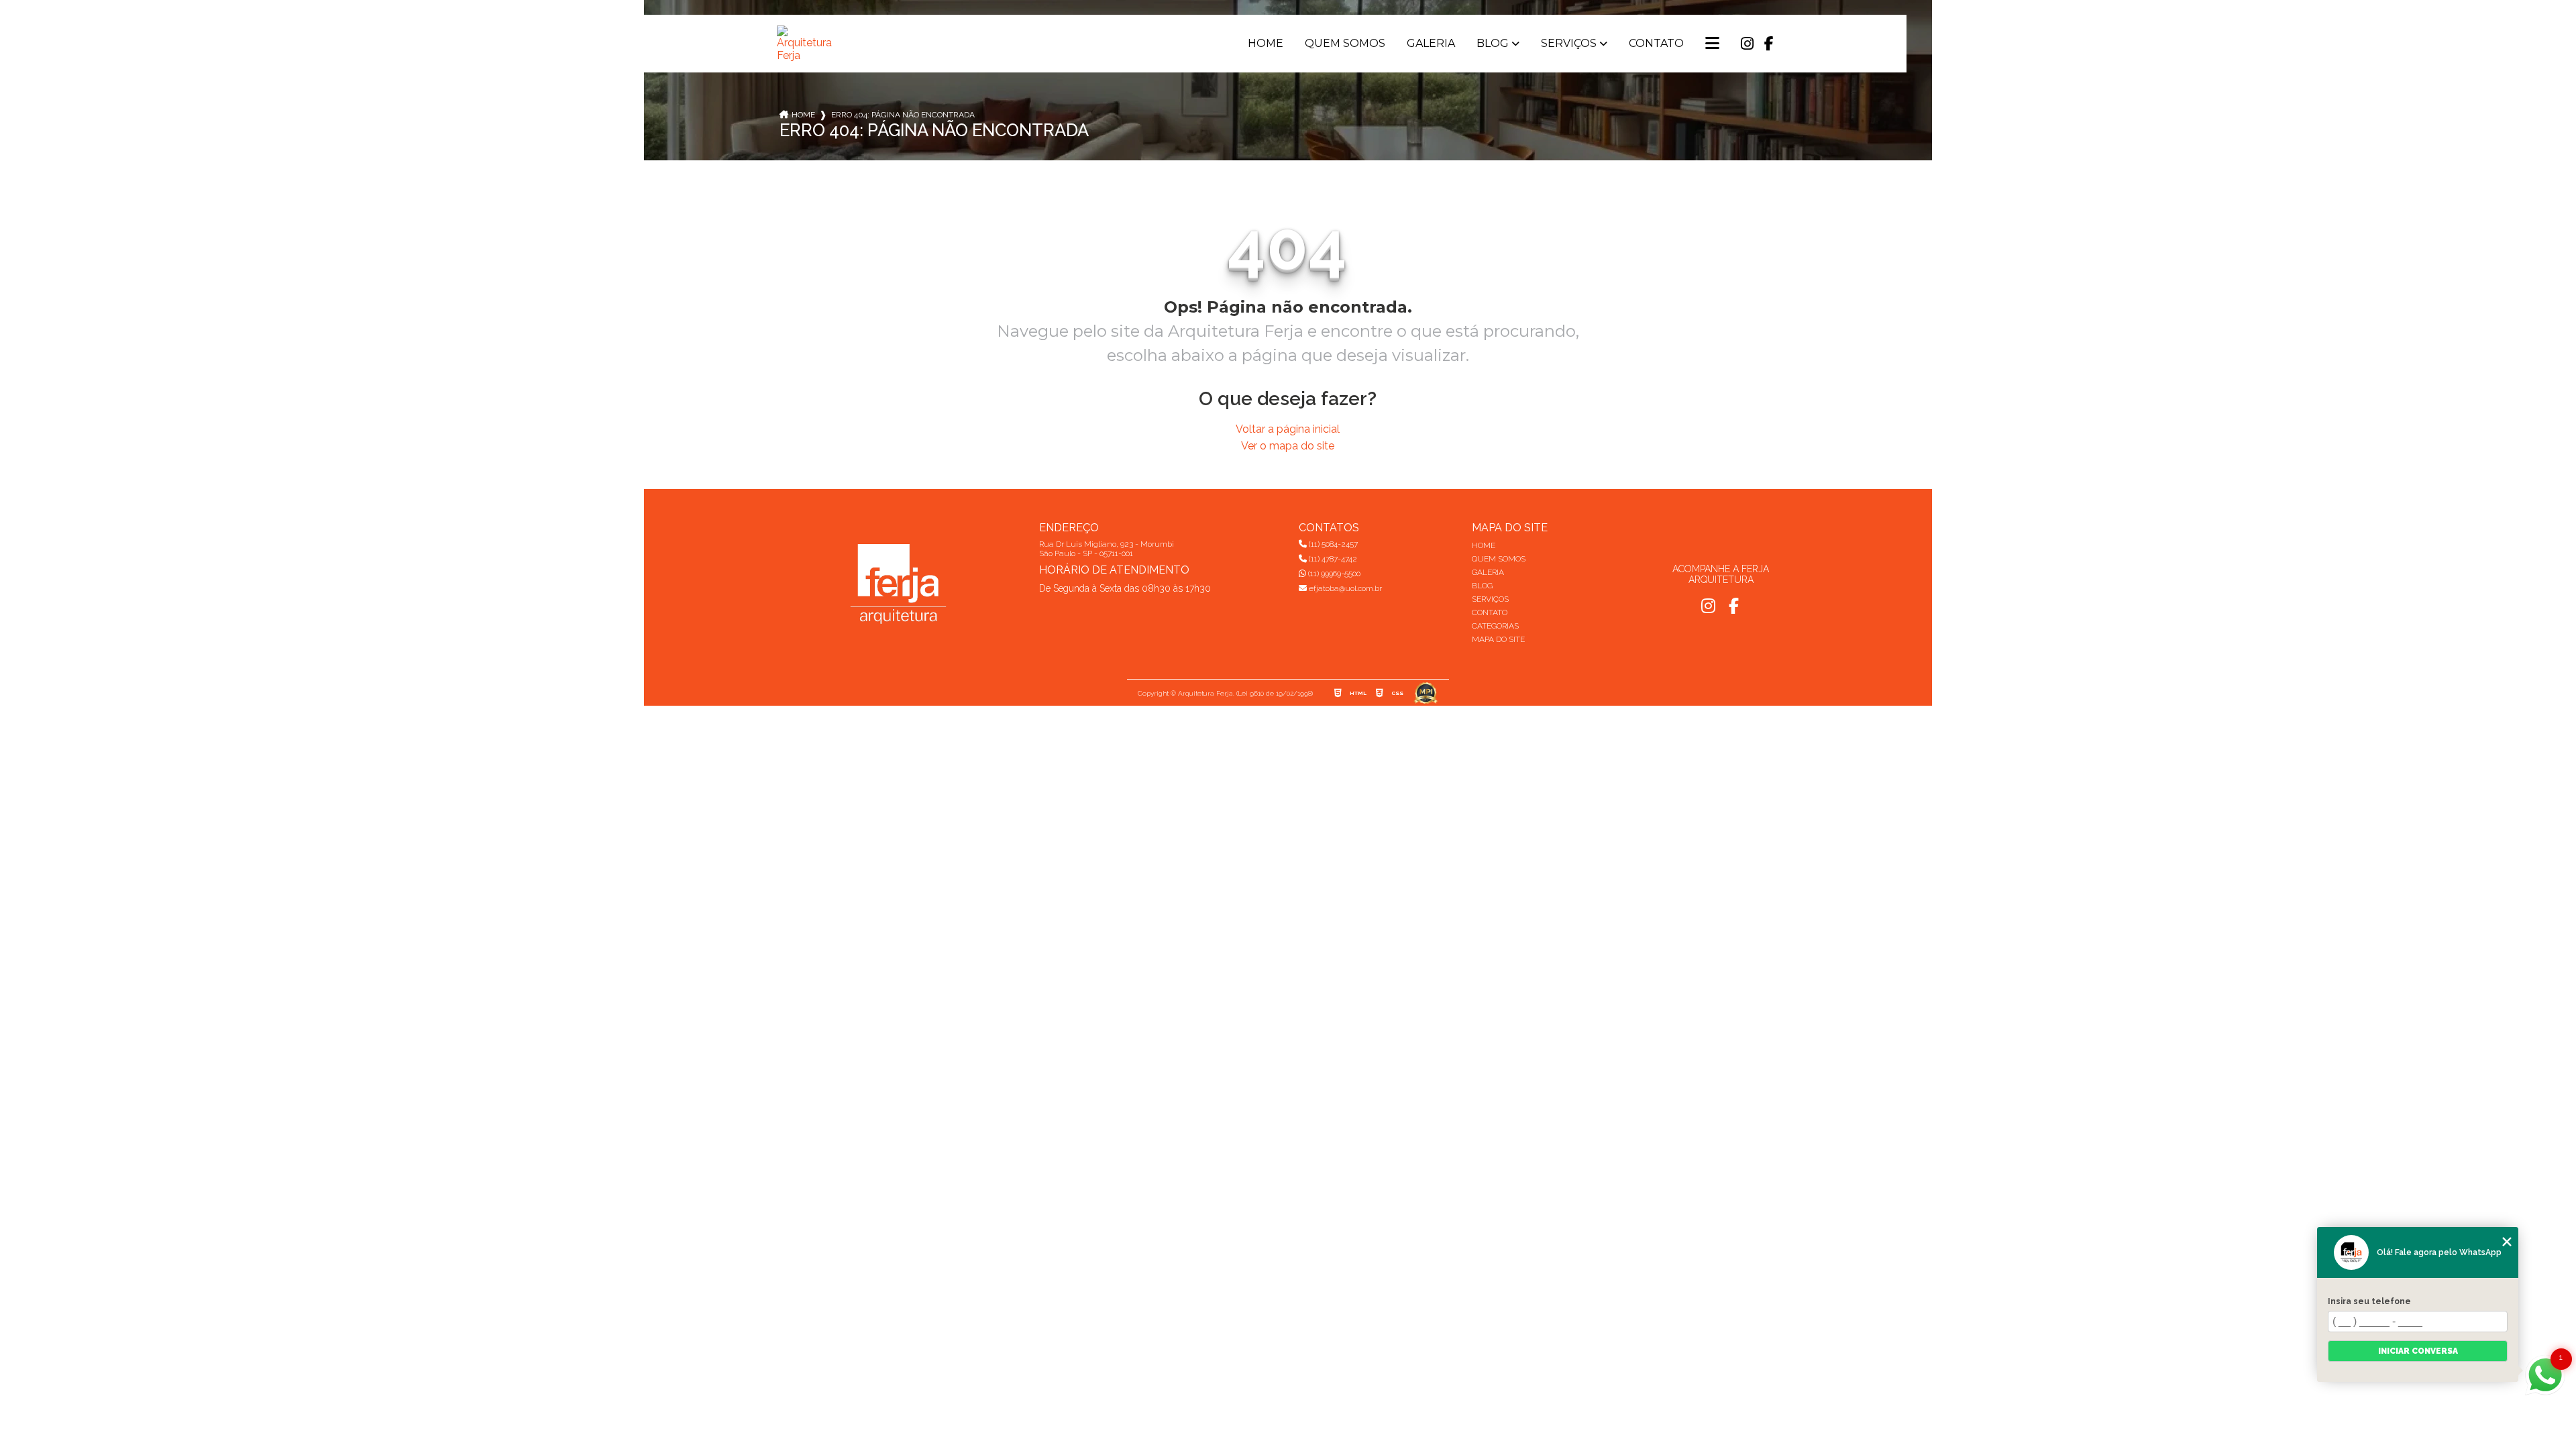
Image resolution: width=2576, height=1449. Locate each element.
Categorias (1495, 626)
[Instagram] (1747, 44)
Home (1266, 44)
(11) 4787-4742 (1332, 559)
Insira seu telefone (2369, 1301)
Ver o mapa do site (1288, 446)
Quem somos (1345, 44)
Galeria (1431, 44)
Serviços (1569, 44)
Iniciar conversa (2418, 1351)
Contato (1656, 44)
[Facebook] (1769, 44)
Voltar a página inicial (1288, 429)
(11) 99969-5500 (1333, 574)
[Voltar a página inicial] (807, 44)
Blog (1493, 44)
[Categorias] (1712, 44)
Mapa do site (1498, 639)
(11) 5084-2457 (1332, 544)
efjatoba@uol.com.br (1344, 588)
